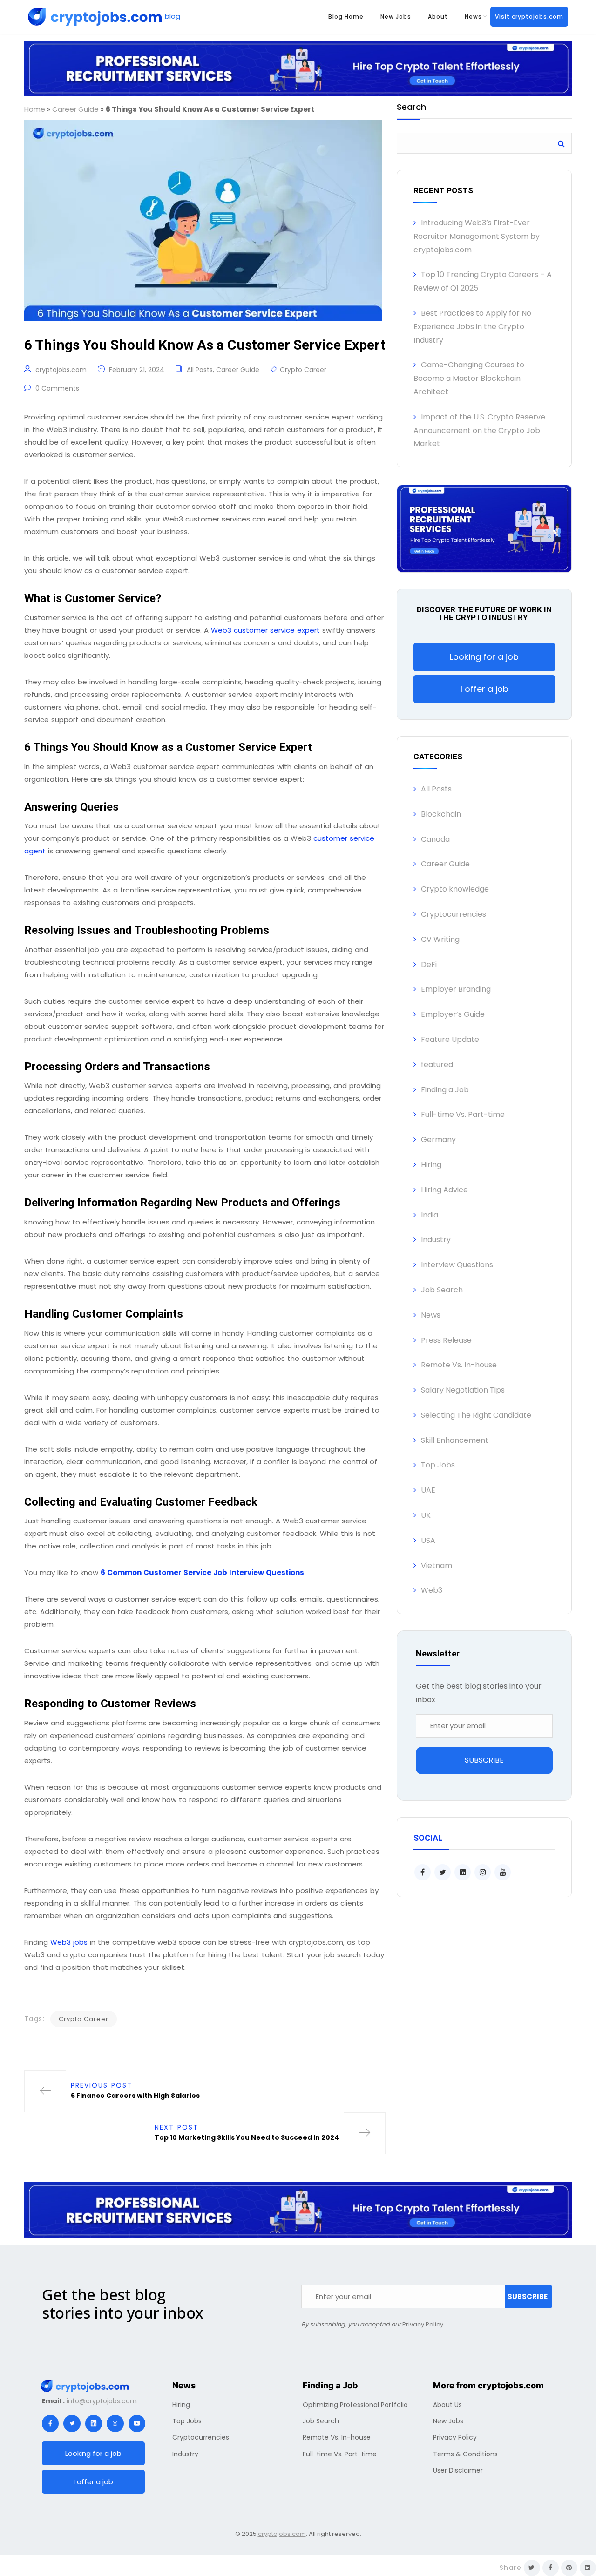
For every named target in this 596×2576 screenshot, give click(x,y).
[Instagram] (115, 2423)
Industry (436, 1240)
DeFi (429, 964)
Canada (435, 839)
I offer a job (484, 689)
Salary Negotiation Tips (463, 1390)
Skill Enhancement (455, 1440)
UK (426, 1515)
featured (437, 1065)
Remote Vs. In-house (459, 1365)
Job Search (442, 1290)
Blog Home (346, 17)
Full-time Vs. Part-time (463, 1114)
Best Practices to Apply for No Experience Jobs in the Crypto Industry (472, 327)
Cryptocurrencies (454, 914)
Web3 (432, 1590)
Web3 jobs (69, 1942)
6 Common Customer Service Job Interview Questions (202, 1572)
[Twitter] (72, 2423)
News (473, 17)
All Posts (200, 370)
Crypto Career (303, 370)
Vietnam (437, 1565)
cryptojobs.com (61, 370)
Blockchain (441, 814)
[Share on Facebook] (551, 2568)
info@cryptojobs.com (102, 2401)
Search (411, 108)
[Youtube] (137, 2423)
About (438, 17)
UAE (428, 1490)
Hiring (431, 1165)
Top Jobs (438, 1465)
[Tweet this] (532, 2568)
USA (428, 1540)
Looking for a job (484, 657)
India (430, 1215)
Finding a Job (445, 1090)
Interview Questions (457, 1265)
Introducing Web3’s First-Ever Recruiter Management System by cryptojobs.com (477, 236)
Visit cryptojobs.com (529, 17)
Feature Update (450, 1039)
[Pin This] (569, 2568)
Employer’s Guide (453, 1014)
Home (35, 109)
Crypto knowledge (455, 889)
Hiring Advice (444, 1190)
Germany (438, 1139)
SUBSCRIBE (484, 1760)
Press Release (446, 1340)
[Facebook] (50, 2423)
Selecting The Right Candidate (476, 1415)
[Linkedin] (94, 2423)
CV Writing (440, 939)
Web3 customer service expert (265, 630)
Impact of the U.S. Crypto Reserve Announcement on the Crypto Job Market (479, 430)
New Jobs (396, 17)
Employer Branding (456, 989)
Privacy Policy (423, 2324)
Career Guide (75, 109)
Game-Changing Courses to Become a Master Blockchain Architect (469, 378)
